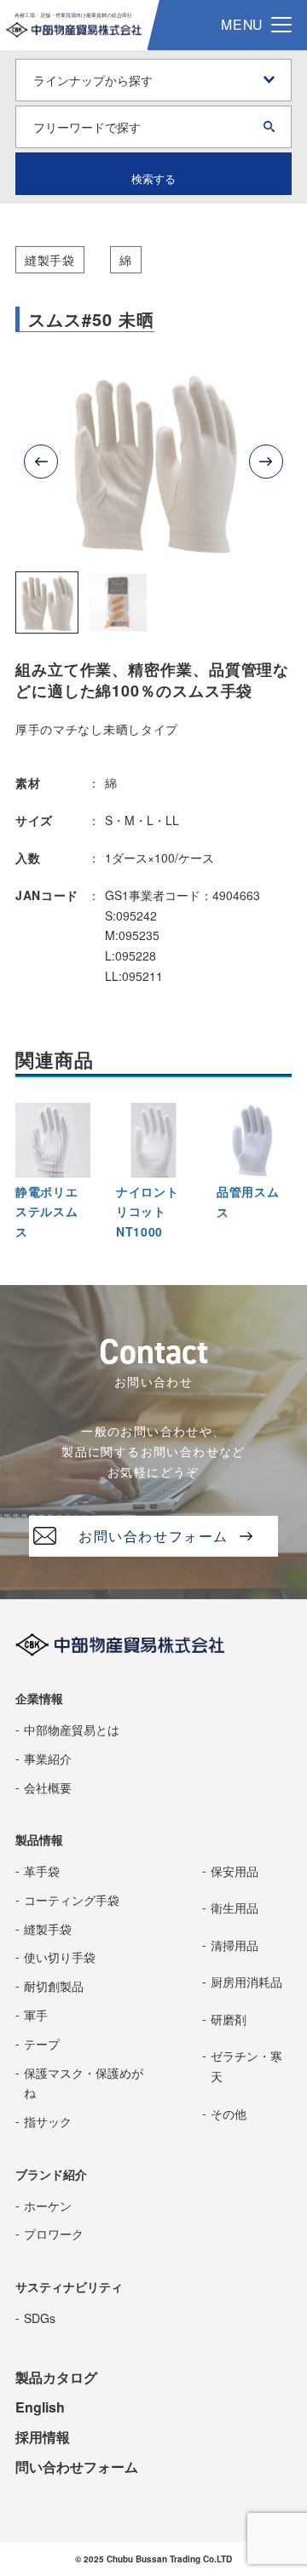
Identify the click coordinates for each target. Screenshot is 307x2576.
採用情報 (43, 2437)
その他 (229, 2114)
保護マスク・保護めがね (84, 2083)
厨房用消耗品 (246, 1982)
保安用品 (235, 1871)
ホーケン (48, 2206)
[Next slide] (266, 462)
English (40, 2407)
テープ (42, 2044)
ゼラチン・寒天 (246, 2066)
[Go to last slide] (41, 462)
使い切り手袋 (60, 1957)
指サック (48, 2121)
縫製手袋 (50, 260)
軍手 (36, 2015)
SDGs (40, 2318)
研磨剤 (229, 2019)
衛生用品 (235, 1908)
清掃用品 (235, 1945)
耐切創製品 (54, 1986)
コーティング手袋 (72, 1900)
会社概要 (48, 1787)
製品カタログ (56, 2377)
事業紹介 (48, 1758)
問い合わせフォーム (77, 2467)
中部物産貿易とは (72, 1730)
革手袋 (42, 1871)
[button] (47, 603)
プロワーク (54, 2234)
